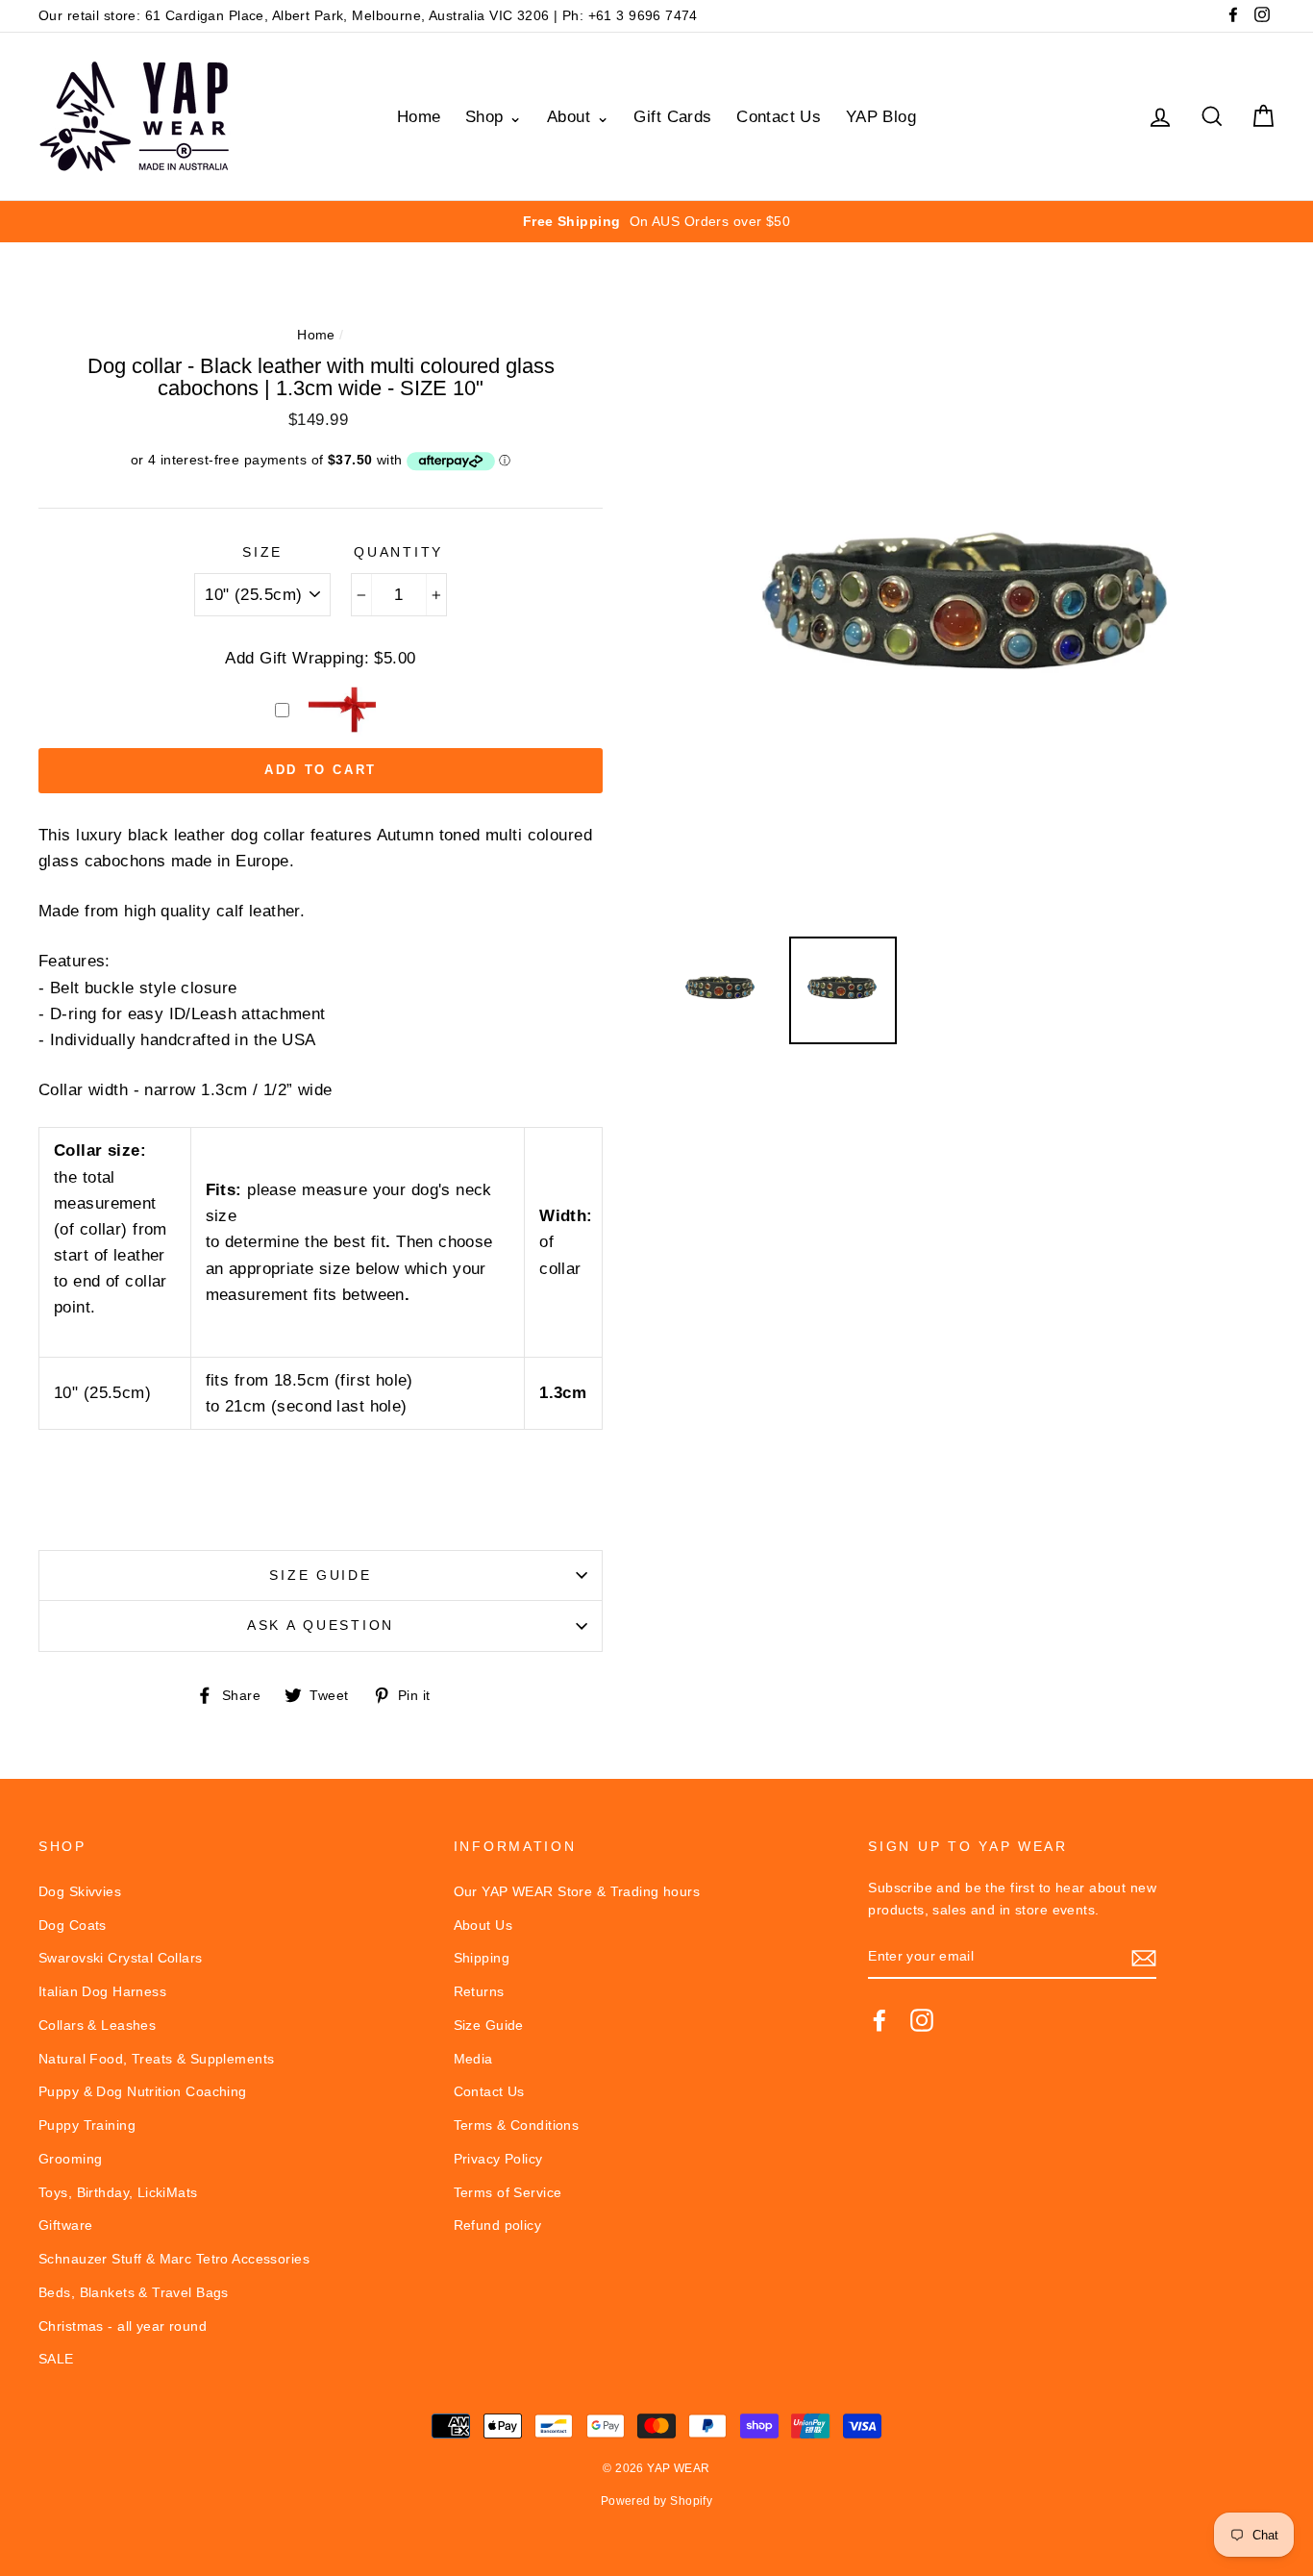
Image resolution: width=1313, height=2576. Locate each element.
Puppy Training (87, 2125)
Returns (479, 1991)
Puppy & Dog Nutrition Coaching (143, 2091)
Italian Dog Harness (102, 1991)
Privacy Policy (498, 2159)
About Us (483, 1925)
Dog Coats (73, 1925)
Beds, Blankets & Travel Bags (134, 2292)
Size (262, 552)
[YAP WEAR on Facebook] (879, 2019)
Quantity (398, 552)
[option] (656, 222)
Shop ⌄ (494, 117)
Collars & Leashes (97, 2025)
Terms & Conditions (517, 2125)
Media (473, 2059)
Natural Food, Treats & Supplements (156, 2059)
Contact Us (779, 117)
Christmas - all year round (123, 2326)
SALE (56, 2359)
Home (419, 117)
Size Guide (320, 1576)
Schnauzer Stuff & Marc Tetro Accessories (174, 2259)
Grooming (70, 2159)
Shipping (482, 1958)
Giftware (65, 2225)
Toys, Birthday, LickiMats (118, 2192)
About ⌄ (578, 117)
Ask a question (321, 1626)
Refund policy (498, 2225)
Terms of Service (508, 2192)
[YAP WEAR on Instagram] (922, 2019)
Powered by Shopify (657, 2501)
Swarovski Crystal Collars (121, 1958)
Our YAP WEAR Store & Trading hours (577, 1891)
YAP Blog (881, 117)
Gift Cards (672, 117)
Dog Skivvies (80, 1891)
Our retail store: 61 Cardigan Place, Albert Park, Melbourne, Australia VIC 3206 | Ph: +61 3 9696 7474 (368, 15)
